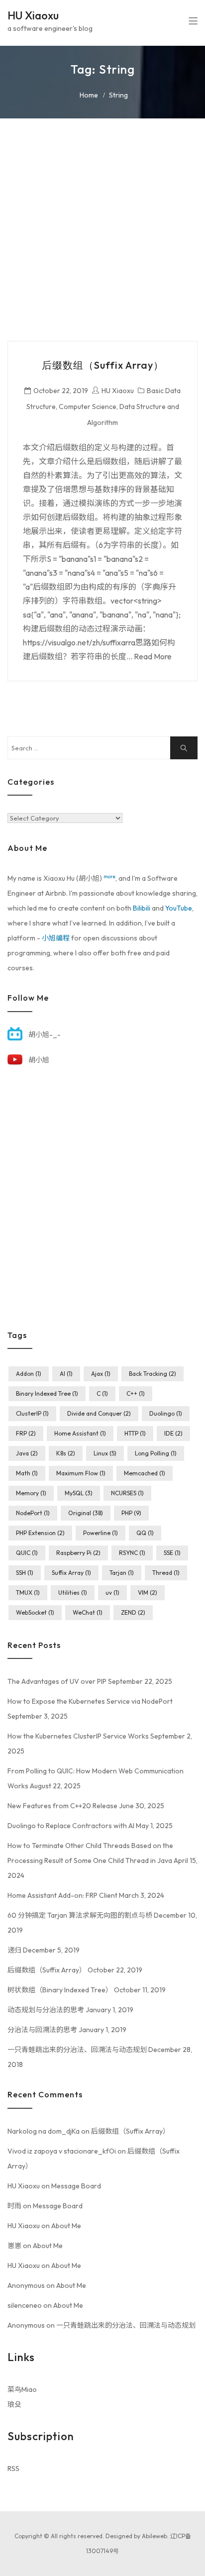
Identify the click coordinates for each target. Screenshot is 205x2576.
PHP (131, 1513)
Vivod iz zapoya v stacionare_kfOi (62, 2151)
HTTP (135, 1433)
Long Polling (156, 1453)
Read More (153, 656)
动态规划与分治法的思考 (46, 2010)
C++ (136, 1393)
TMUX (28, 1593)
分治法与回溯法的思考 (42, 2030)
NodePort (33, 1513)
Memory (31, 1493)
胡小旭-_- (45, 1034)
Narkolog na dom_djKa (44, 2131)
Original (86, 1513)
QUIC (27, 1553)
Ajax (101, 1374)
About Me (66, 2226)
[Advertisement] (102, 238)
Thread (166, 1573)
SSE (172, 1553)
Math (27, 1473)
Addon (29, 1374)
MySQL (79, 1493)
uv (112, 1593)
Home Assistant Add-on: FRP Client (62, 1895)
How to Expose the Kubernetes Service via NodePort (90, 1701)
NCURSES (127, 1493)
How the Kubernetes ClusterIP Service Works (78, 1736)
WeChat (88, 1612)
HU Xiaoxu (33, 15)
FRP (26, 1433)
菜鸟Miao (22, 2389)
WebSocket (35, 1612)
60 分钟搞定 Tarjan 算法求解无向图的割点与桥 (80, 1915)
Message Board (76, 2186)
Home (89, 95)
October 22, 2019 (61, 391)
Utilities (73, 1593)
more (109, 876)
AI (66, 1374)
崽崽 (14, 2246)
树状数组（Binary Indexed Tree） (60, 1990)
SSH (25, 1573)
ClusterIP (32, 1413)
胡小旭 (39, 1060)
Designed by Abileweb (136, 2536)
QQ (145, 1533)
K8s (66, 1453)
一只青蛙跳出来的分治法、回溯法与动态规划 (77, 2050)
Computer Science (88, 407)
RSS (13, 2469)
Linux (105, 1453)
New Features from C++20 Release (62, 1806)
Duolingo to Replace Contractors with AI (71, 1826)
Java (27, 1453)
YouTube (179, 908)
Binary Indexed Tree (47, 1393)
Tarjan (122, 1573)
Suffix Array (71, 1573)
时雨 (14, 2206)
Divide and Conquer (99, 1413)
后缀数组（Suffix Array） (103, 365)
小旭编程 (56, 938)
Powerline (101, 1533)
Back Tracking (153, 1374)
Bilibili (142, 908)
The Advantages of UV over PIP (57, 1681)
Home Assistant (80, 1433)
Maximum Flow (81, 1473)
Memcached (145, 1473)
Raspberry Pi (78, 1553)
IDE (173, 1433)
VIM (148, 1593)
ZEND (133, 1612)
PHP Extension (40, 1533)
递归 (14, 1950)
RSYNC (132, 1553)
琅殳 (14, 2404)
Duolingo (166, 1413)
